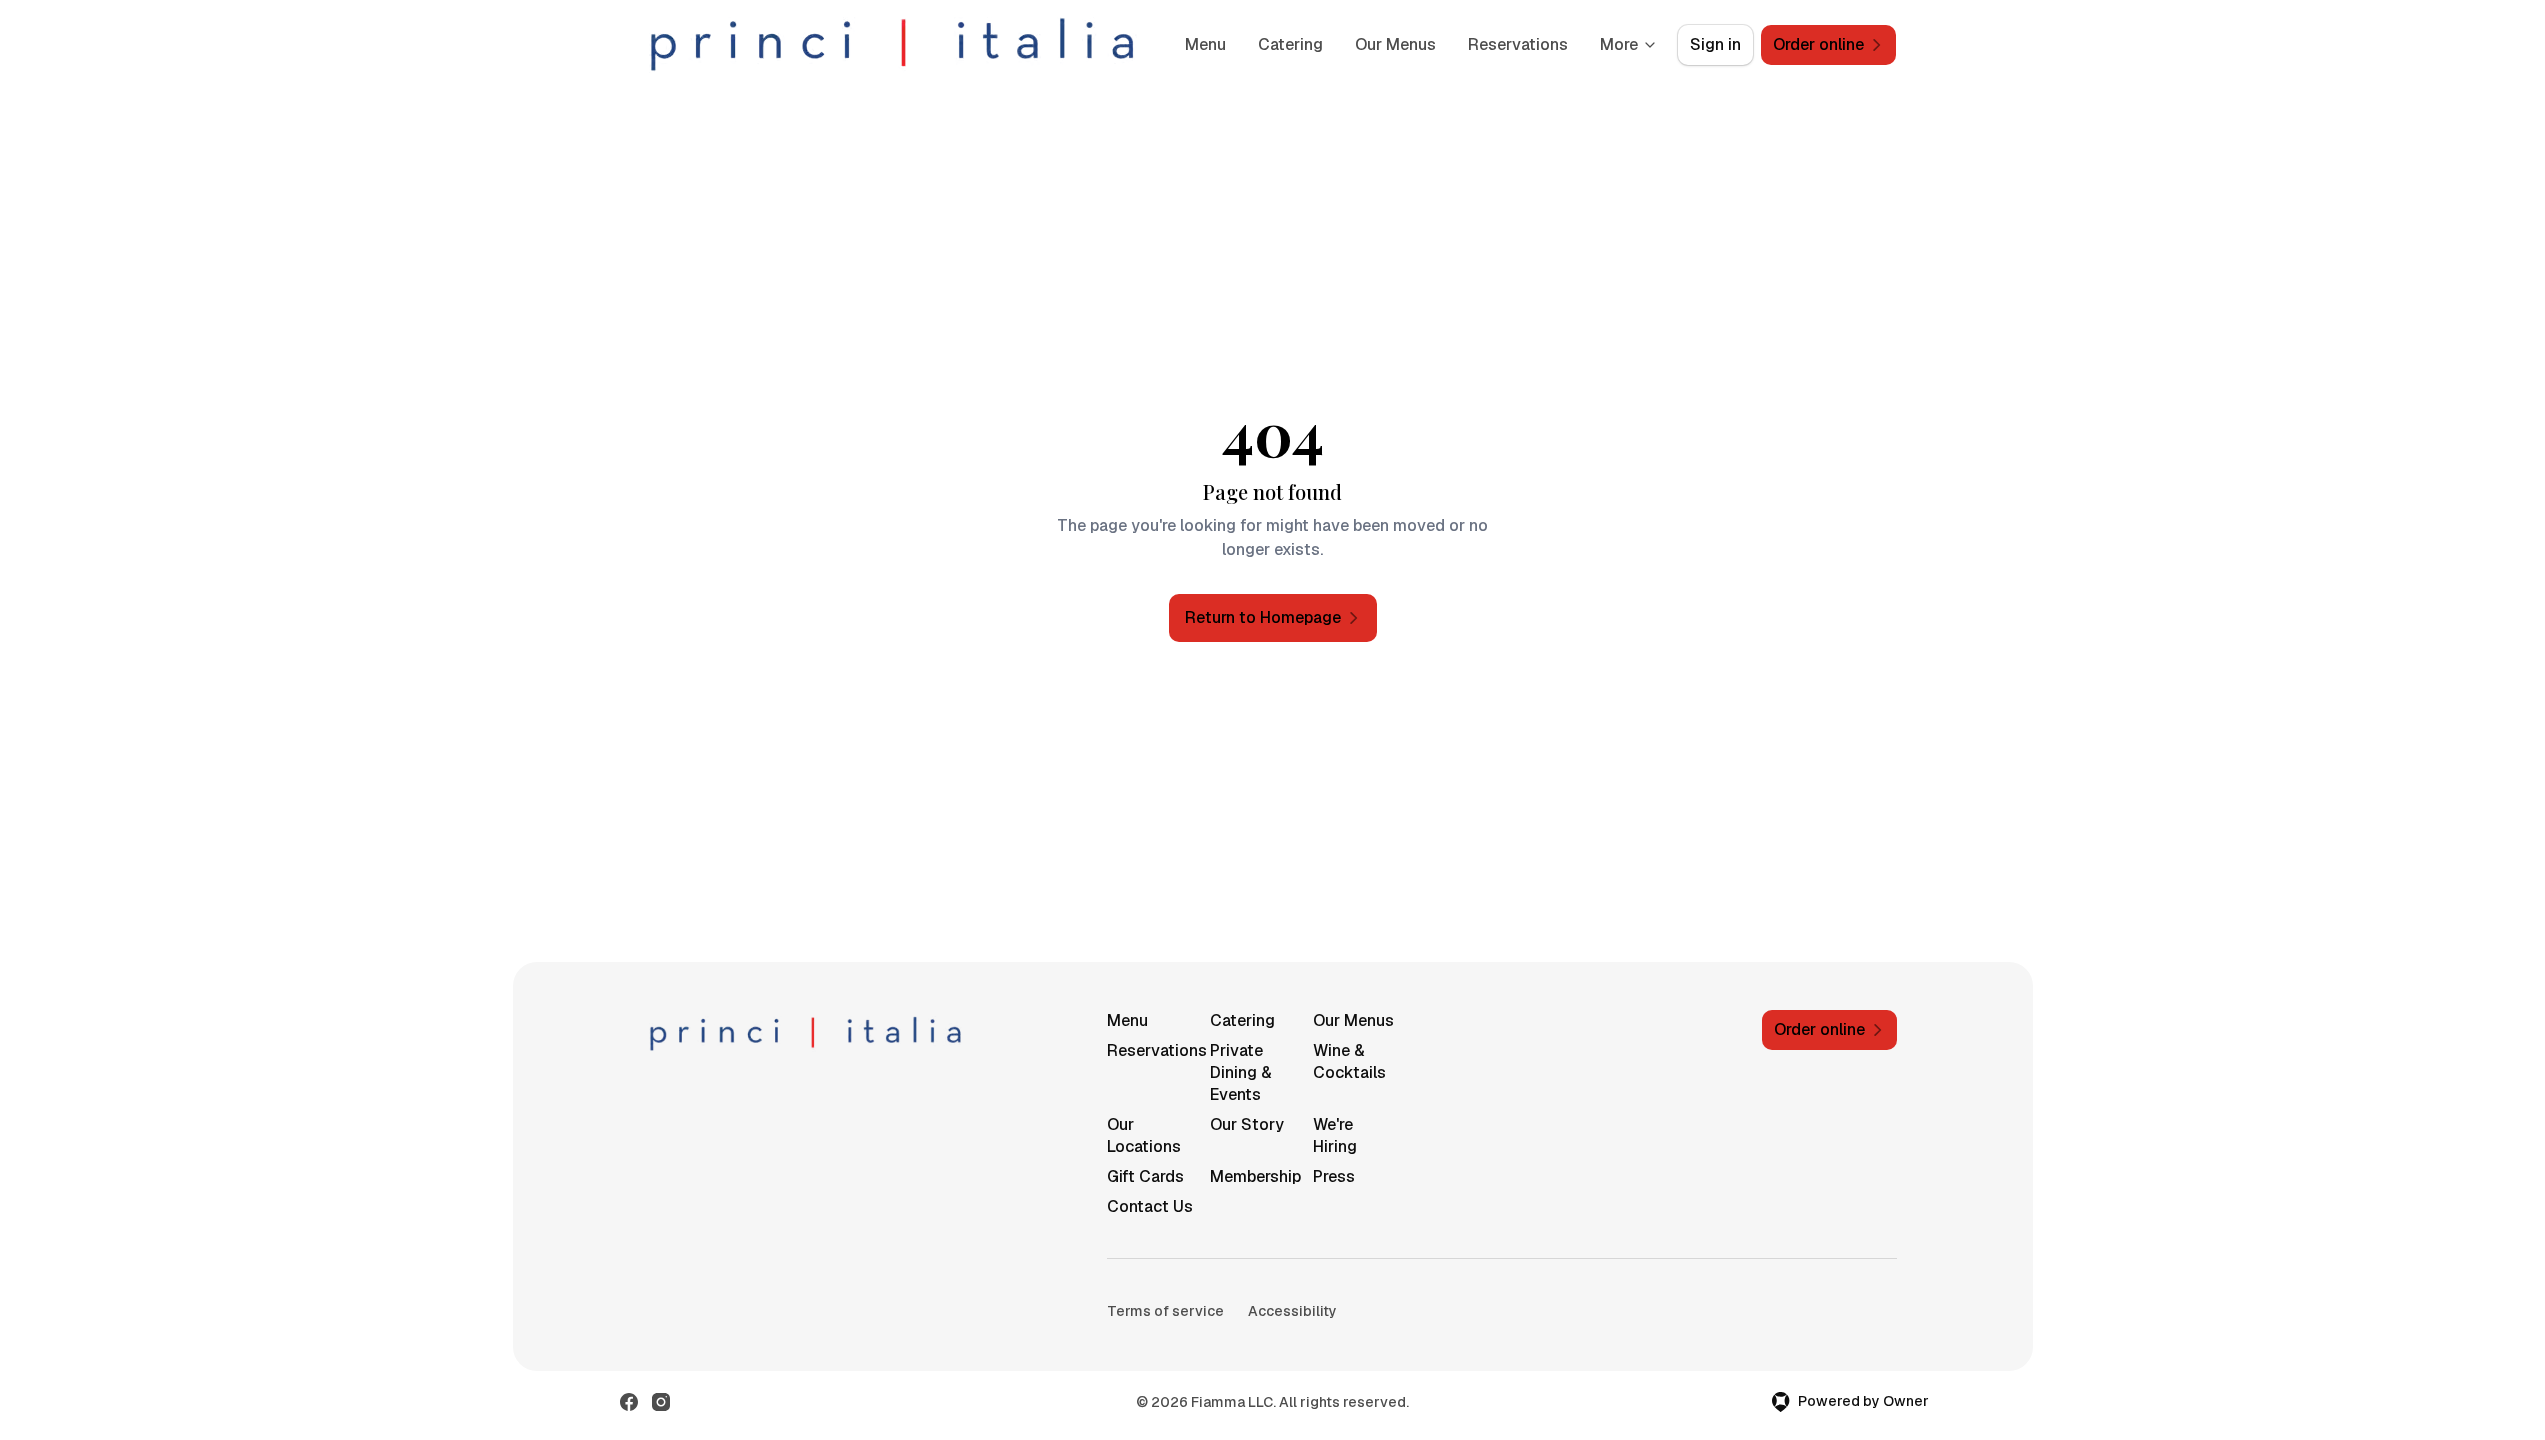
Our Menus (1395, 44)
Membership (1253, 1176)
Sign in (1715, 44)
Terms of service (1165, 1311)
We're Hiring (1335, 1135)
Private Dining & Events (1241, 1072)
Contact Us (1150, 1206)
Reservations (1518, 44)
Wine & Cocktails (1349, 1061)
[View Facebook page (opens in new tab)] (629, 1402)
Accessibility (1292, 1311)
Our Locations (1144, 1135)
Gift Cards (1145, 1176)
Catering (1290, 44)
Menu (1205, 44)
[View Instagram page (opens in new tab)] (661, 1402)
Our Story (1247, 1124)
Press (1334, 1176)
